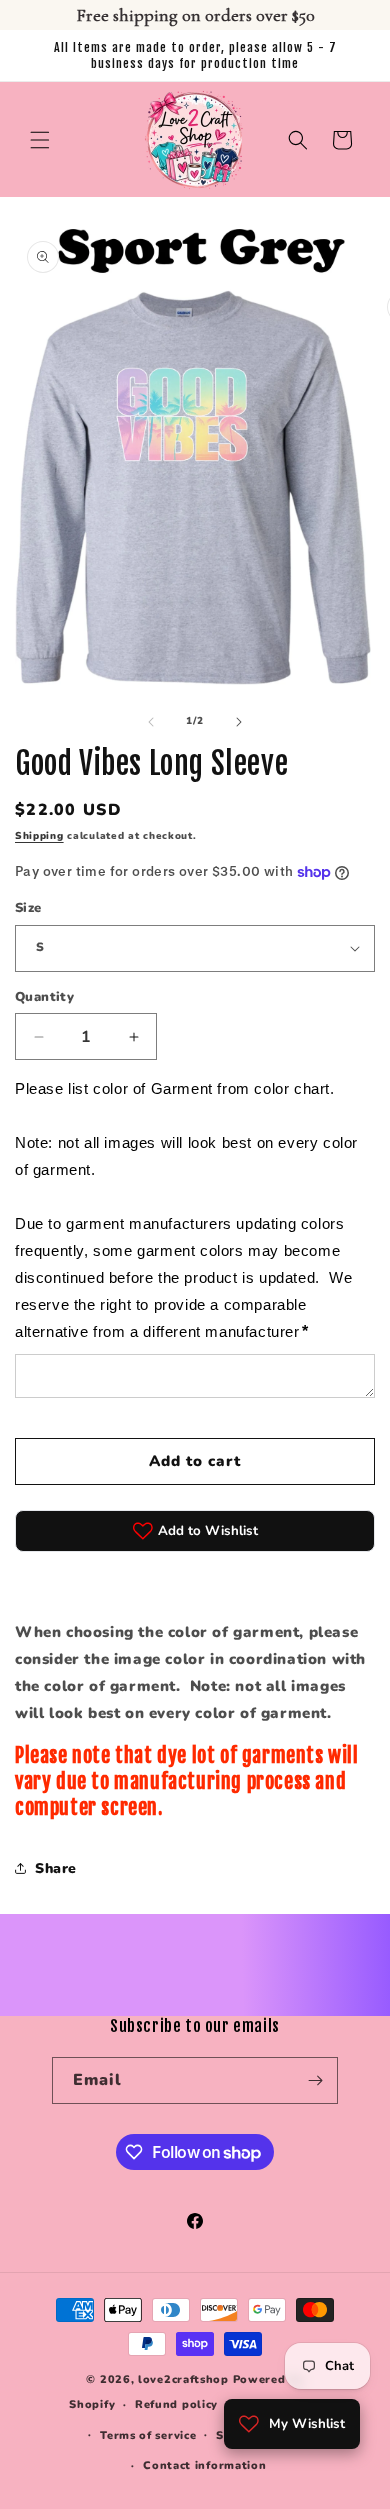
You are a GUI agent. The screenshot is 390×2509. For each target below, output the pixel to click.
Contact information (204, 2465)
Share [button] (56, 1868)
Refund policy (176, 2404)
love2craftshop (183, 2379)
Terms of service (148, 2435)
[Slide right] (239, 722)
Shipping (39, 836)
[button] (40, 140)
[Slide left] (151, 722)
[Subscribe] (315, 2080)
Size (28, 908)
